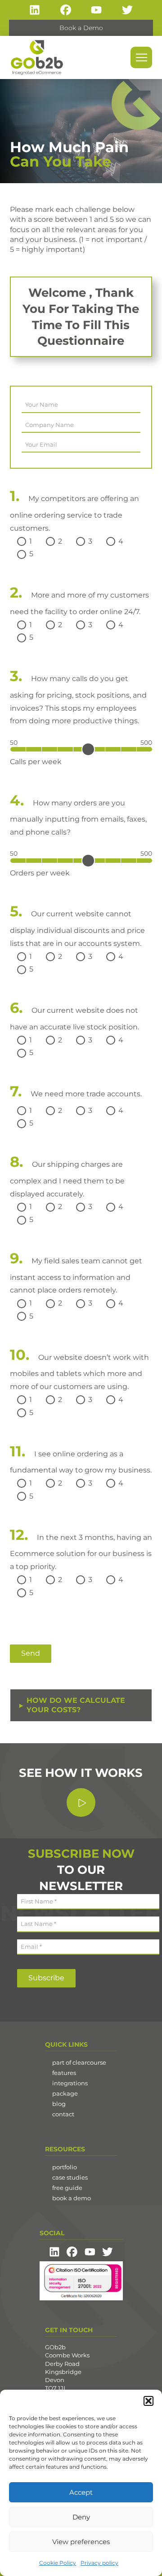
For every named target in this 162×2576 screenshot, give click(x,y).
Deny (81, 2517)
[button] (148, 2401)
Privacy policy (99, 2563)
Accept (81, 2492)
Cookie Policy (58, 2563)
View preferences (81, 2542)
